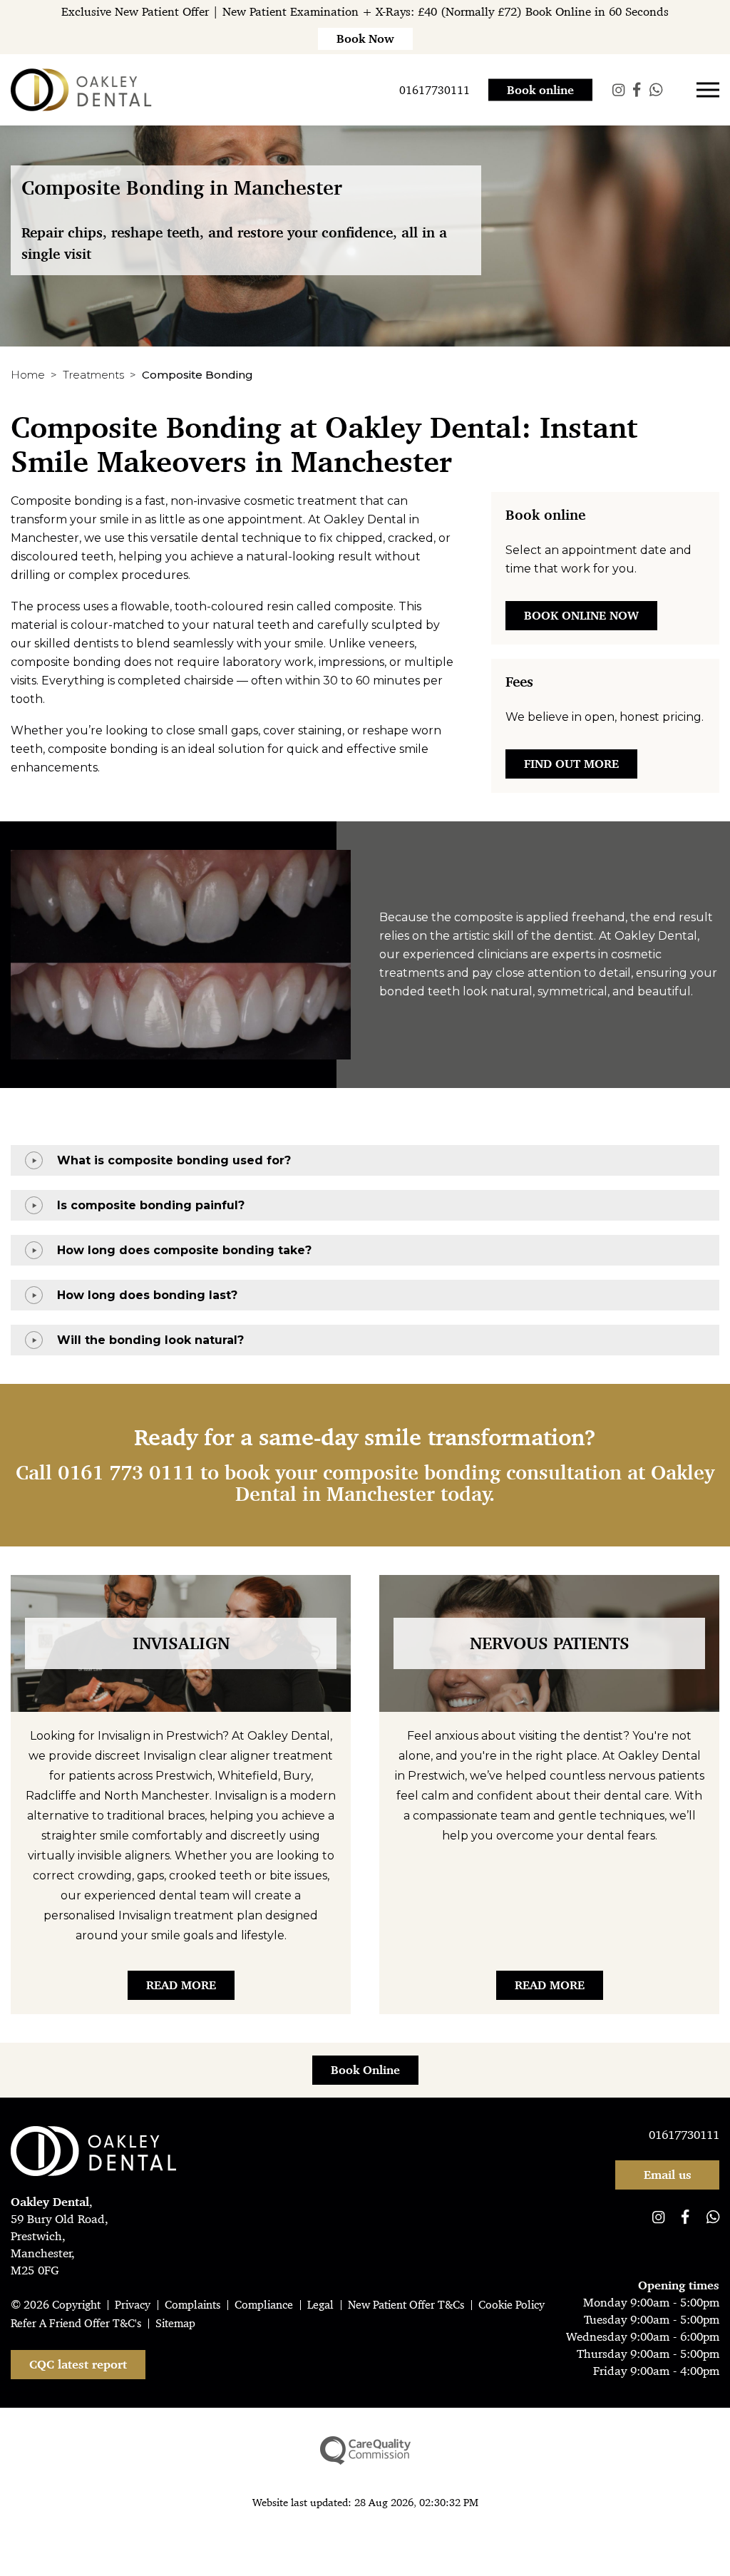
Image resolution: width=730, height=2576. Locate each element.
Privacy (133, 2305)
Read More (181, 1985)
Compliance (264, 2305)
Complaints (192, 2305)
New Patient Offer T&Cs (406, 2305)
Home (28, 375)
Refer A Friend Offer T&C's (76, 2323)
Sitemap (175, 2323)
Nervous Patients (550, 1643)
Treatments (93, 375)
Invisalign (181, 1643)
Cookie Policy (511, 2305)
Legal (320, 2305)
